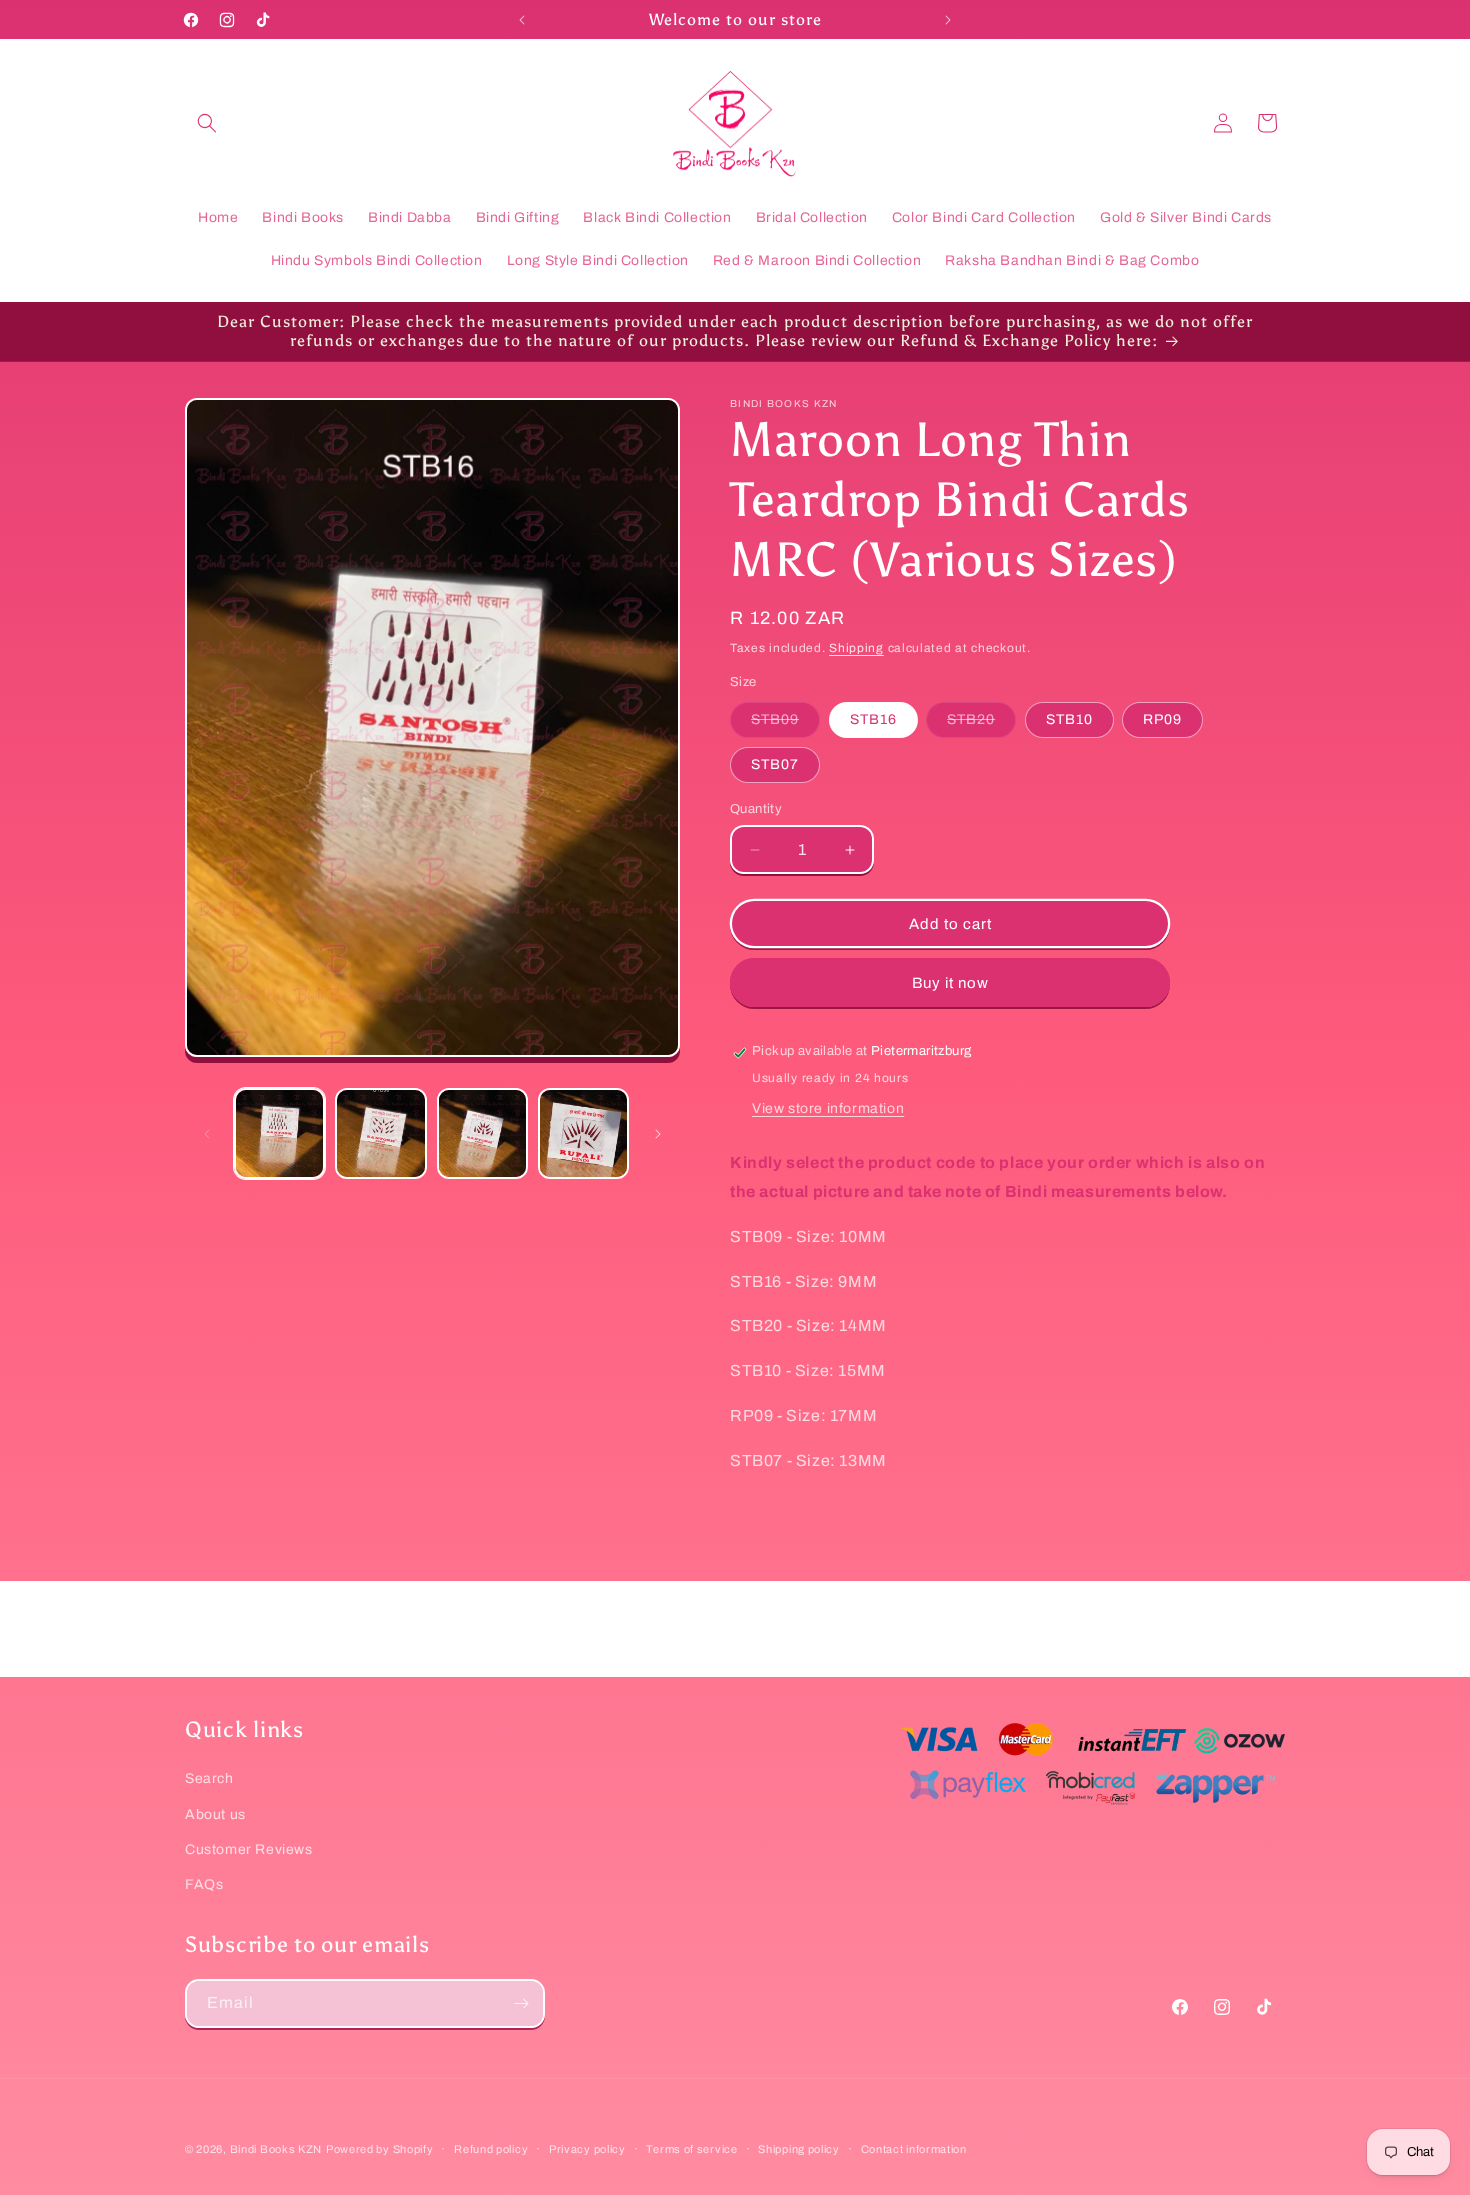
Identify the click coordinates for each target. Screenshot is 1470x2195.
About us (215, 1813)
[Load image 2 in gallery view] (380, 1133)
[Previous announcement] (522, 20)
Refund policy (491, 2148)
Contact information (914, 2148)
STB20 (981, 724)
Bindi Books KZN (276, 2149)
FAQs (204, 1883)
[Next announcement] (948, 20)
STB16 (873, 719)
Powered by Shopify (380, 2149)
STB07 (775, 764)
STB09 (785, 724)
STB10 (1069, 719)
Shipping (856, 648)
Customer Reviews (249, 1848)
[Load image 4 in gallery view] (583, 1133)
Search (209, 1778)
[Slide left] (207, 1134)
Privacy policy (587, 2148)
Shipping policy (799, 2148)
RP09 (1162, 719)
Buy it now (950, 983)
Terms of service (691, 2148)
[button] (207, 123)
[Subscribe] (521, 2003)
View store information (828, 1109)
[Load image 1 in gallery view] (279, 1133)
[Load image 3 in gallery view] (482, 1133)
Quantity (756, 809)
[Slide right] (658, 1134)
